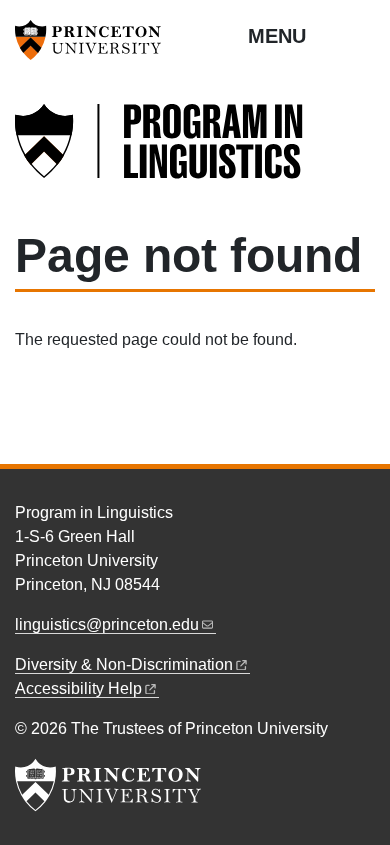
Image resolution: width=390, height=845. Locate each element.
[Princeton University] (95, 40)
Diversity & (124, 664)
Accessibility (78, 688)
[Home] (160, 152)
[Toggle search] (362, 35)
